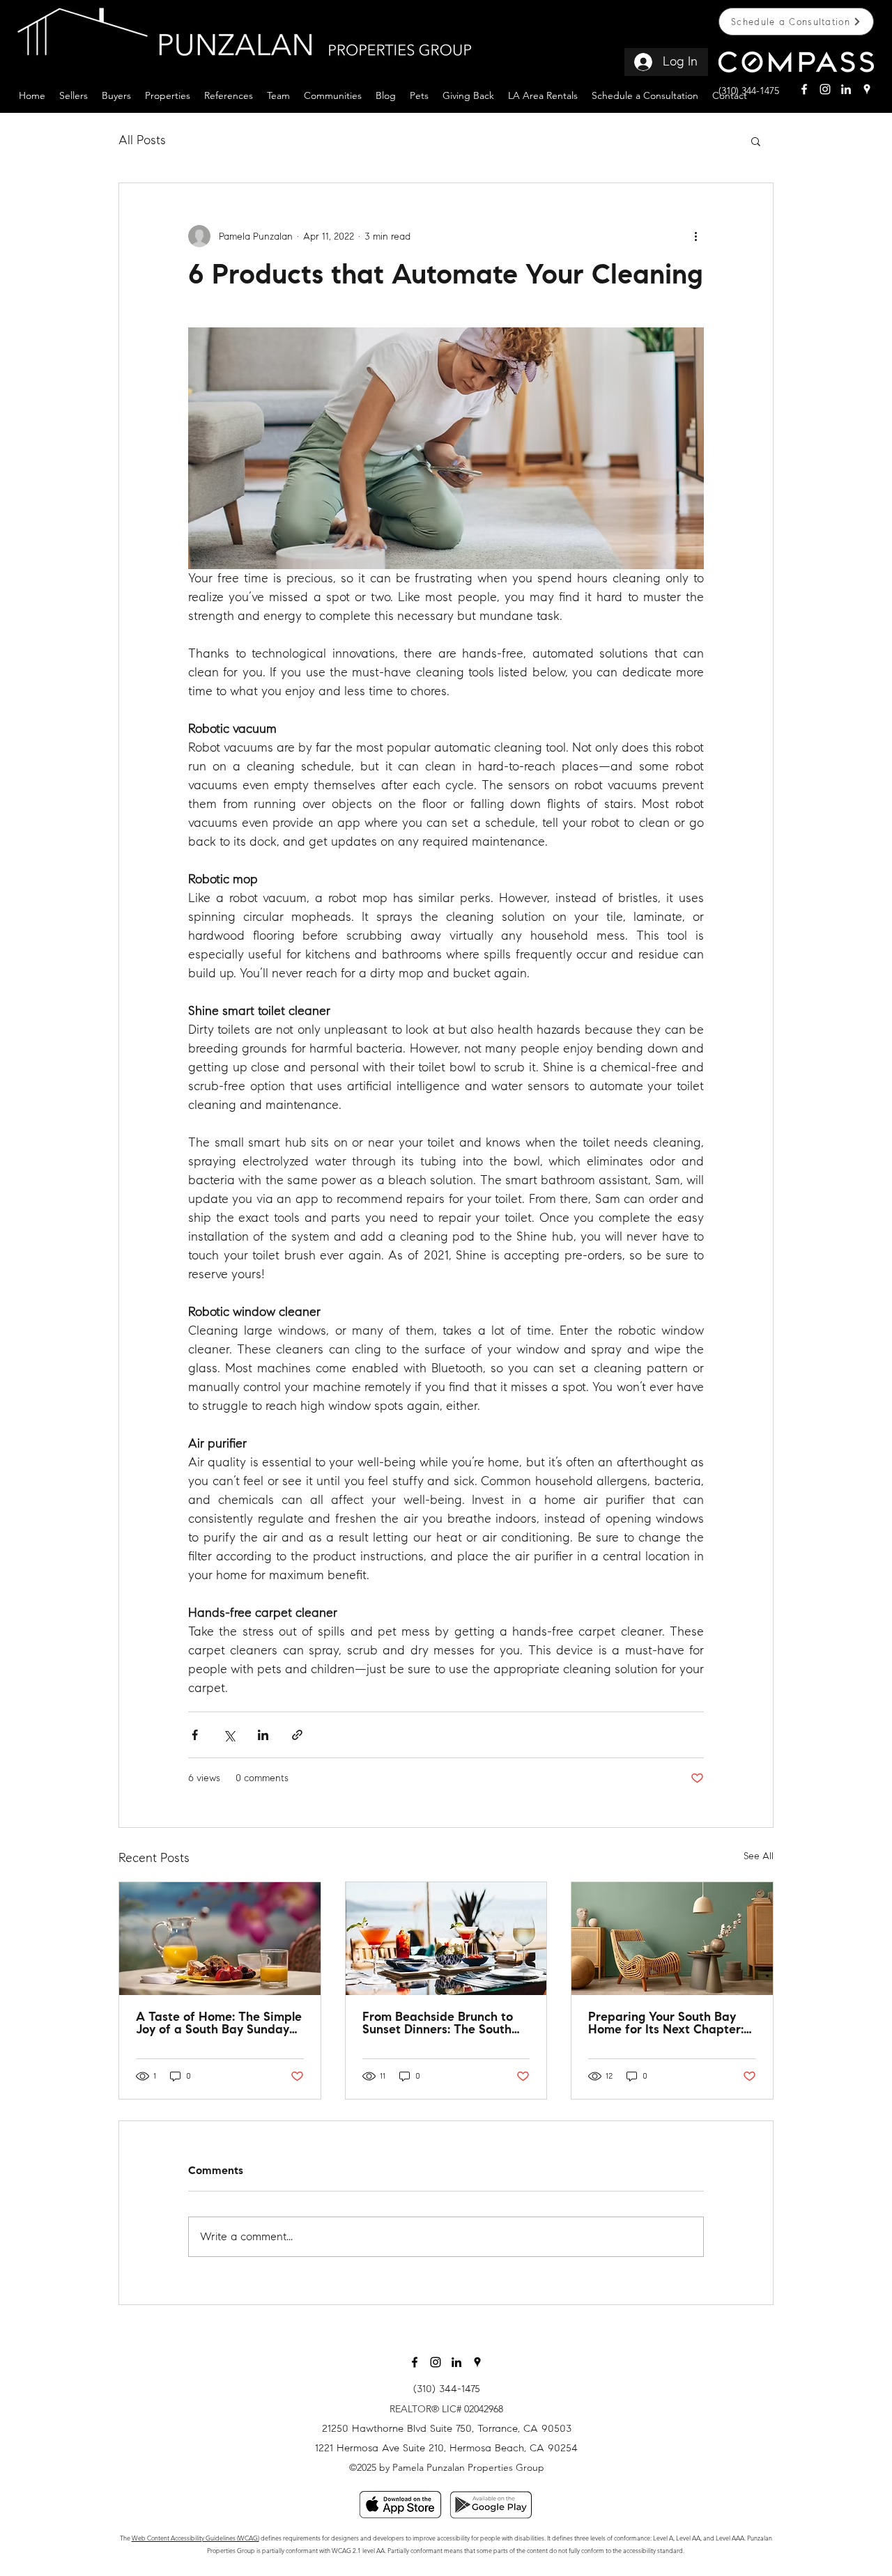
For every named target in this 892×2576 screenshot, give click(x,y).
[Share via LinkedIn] (263, 1735)
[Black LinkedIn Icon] (456, 2362)
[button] (74, 94)
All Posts (142, 140)
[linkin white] (846, 89)
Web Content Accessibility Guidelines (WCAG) (195, 2538)
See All (759, 1856)
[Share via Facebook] (195, 1735)
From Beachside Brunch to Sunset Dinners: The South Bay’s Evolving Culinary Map (443, 2024)
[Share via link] (297, 1735)
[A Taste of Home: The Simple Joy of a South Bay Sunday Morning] (220, 1939)
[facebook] (804, 89)
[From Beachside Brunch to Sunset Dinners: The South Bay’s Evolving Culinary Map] (446, 1939)
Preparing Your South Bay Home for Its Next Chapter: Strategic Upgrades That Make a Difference (666, 2024)
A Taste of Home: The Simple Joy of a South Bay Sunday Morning (219, 2024)
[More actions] (695, 236)
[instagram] (825, 89)
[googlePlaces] (867, 89)
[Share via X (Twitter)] (229, 1735)
